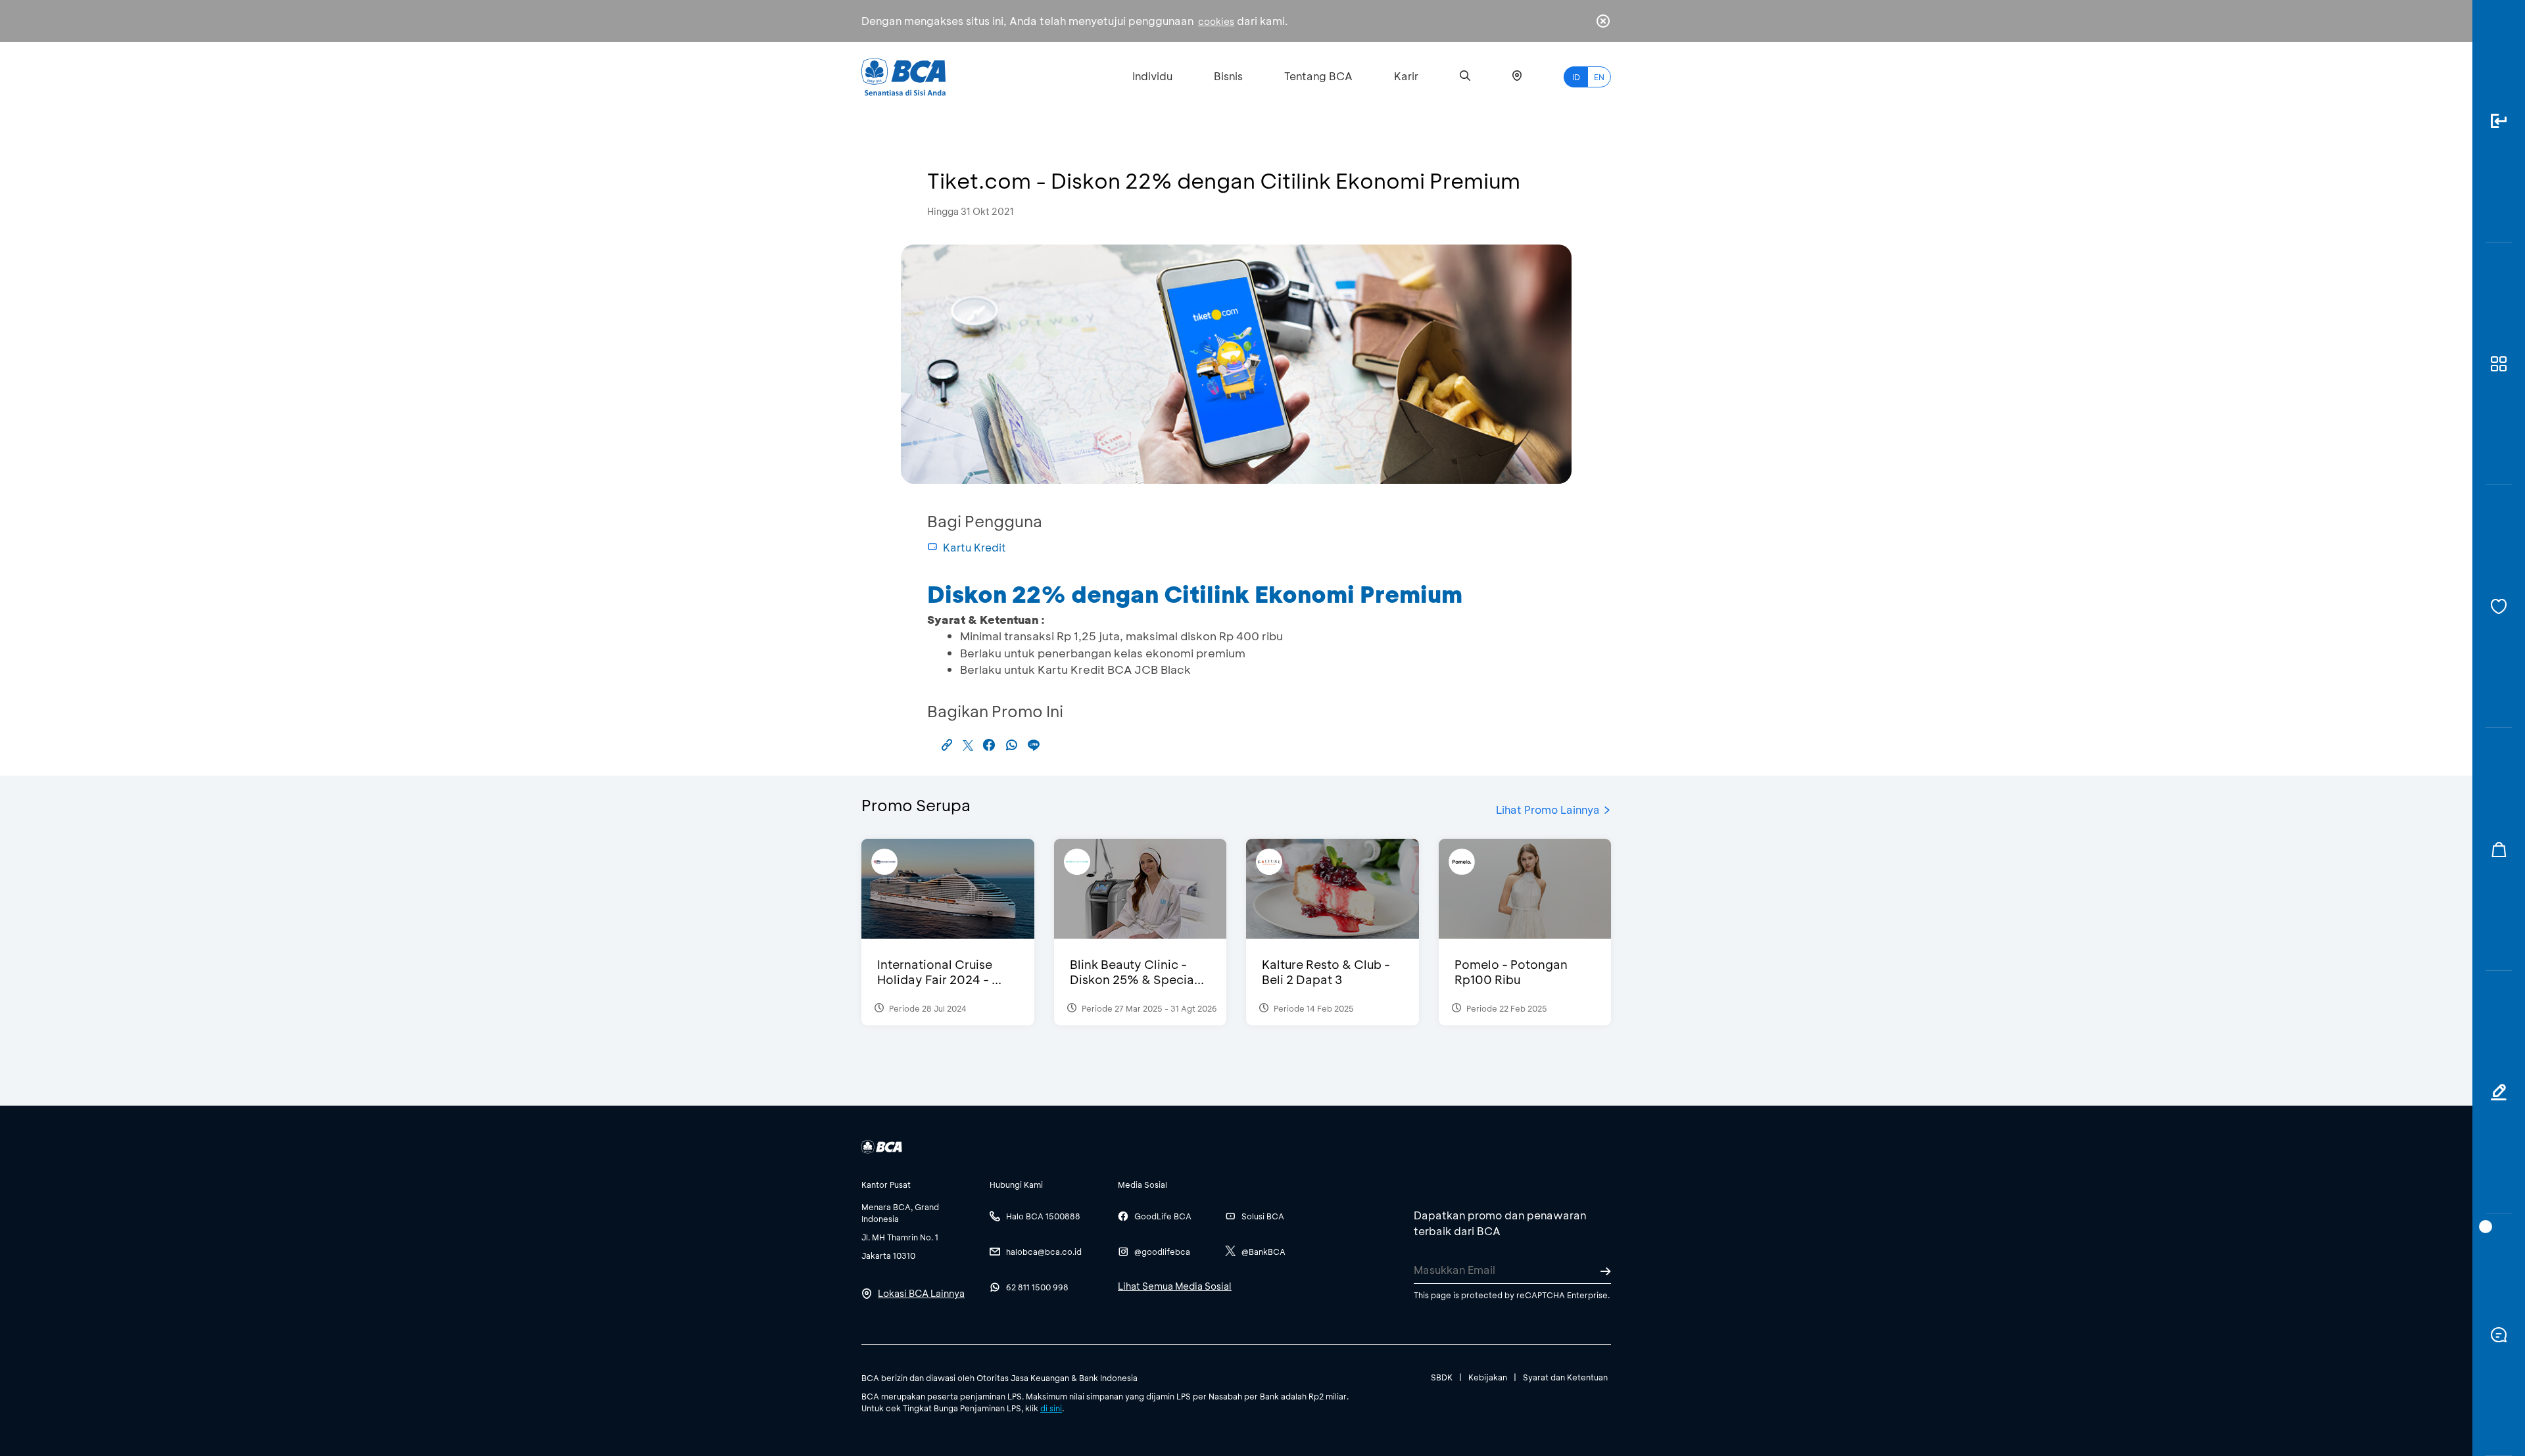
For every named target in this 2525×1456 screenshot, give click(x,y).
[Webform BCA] (2499, 1092)
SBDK (1442, 1377)
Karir (1406, 76)
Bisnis (1228, 76)
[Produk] (2499, 364)
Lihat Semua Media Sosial (1175, 1286)
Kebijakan (1488, 1377)
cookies (1216, 21)
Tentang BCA (1318, 76)
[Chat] (2499, 1335)
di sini (1051, 1408)
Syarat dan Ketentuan (1565, 1377)
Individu (1152, 76)
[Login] (2499, 121)
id (1576, 77)
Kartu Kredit (974, 547)
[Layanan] (2499, 606)
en (1599, 77)
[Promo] (2499, 849)
